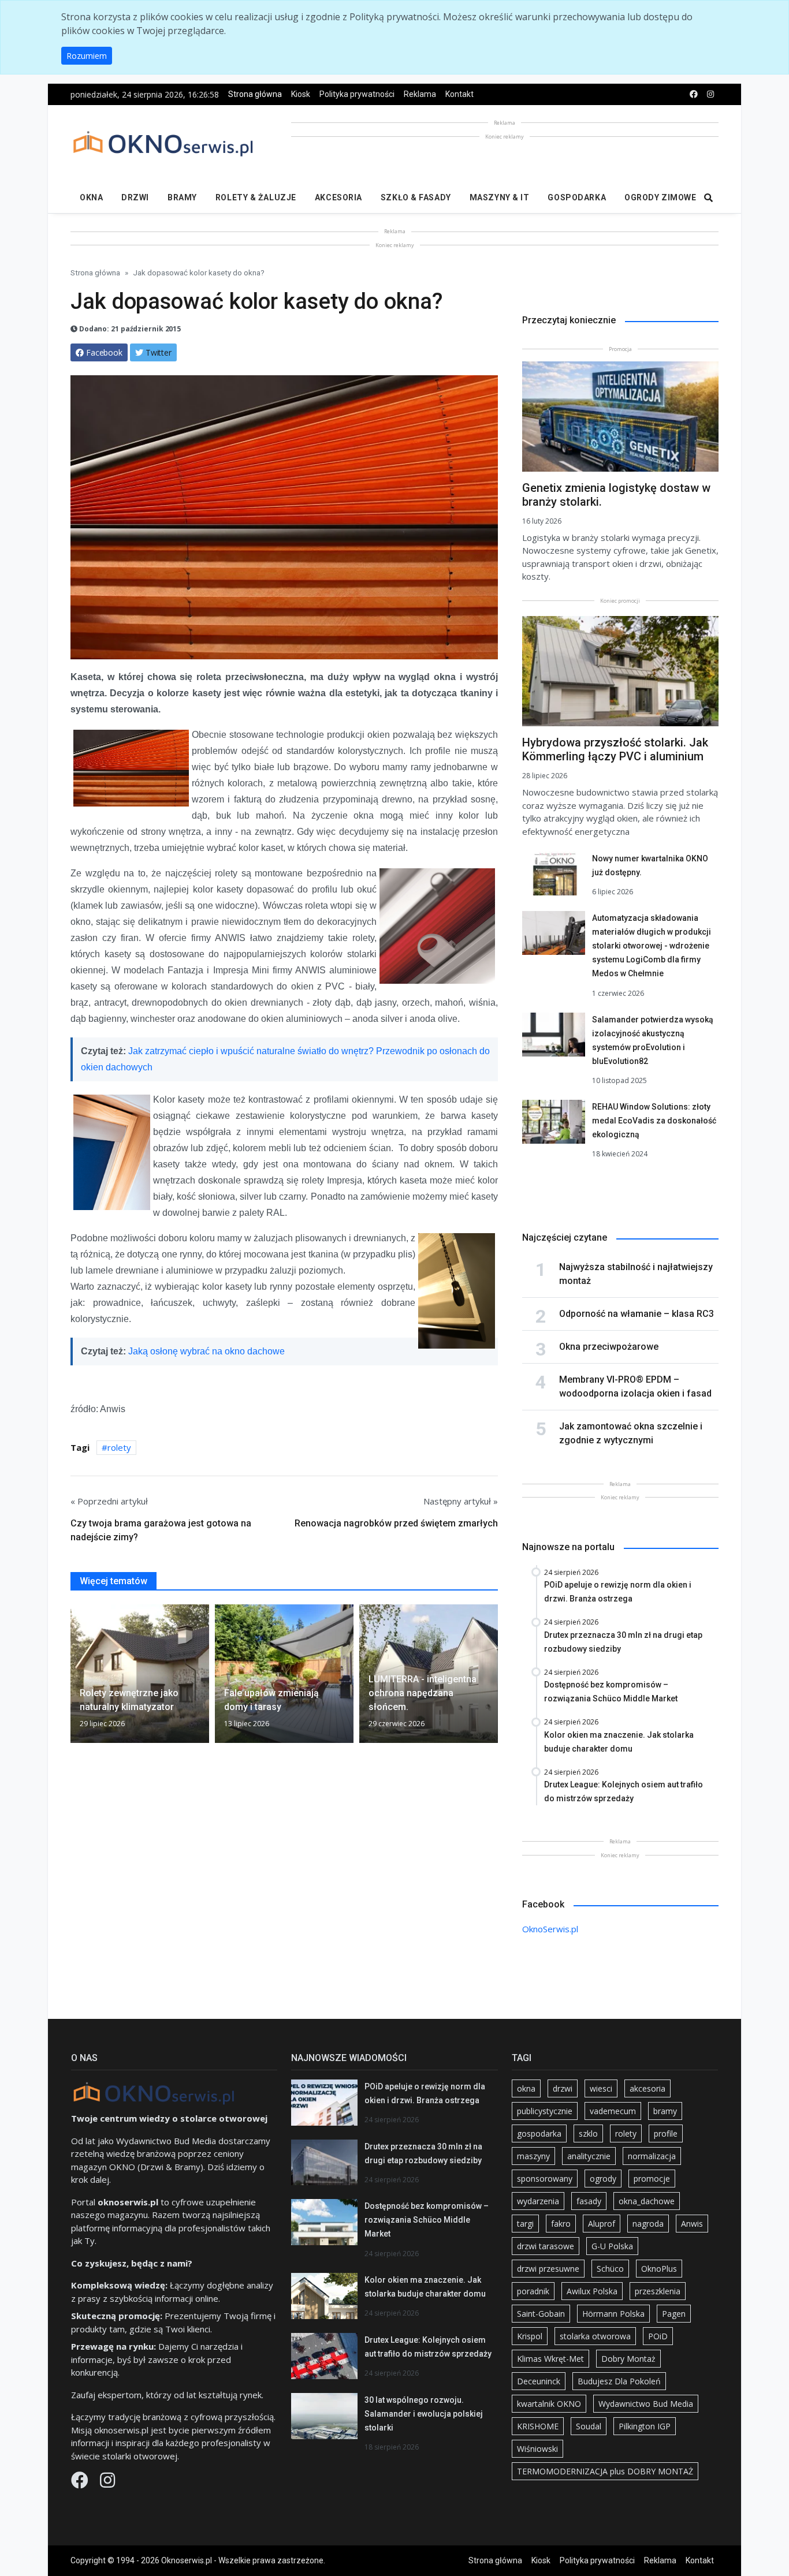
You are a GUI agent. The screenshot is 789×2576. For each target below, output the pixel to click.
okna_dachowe (647, 2201)
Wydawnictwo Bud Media (646, 2404)
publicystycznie (545, 2111)
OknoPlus (659, 2269)
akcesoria (647, 2088)
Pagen (674, 2314)
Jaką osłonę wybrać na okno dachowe (206, 1351)
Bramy (182, 197)
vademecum (613, 2111)
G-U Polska (612, 2246)
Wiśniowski (537, 2449)
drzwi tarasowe (546, 2246)
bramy (665, 2111)
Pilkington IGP (645, 2426)
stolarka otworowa (595, 2336)
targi (525, 2224)
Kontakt (459, 94)
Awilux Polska (592, 2291)
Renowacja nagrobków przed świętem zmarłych (396, 1523)
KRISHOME (538, 2426)
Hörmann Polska (613, 2314)
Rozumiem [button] (87, 56)
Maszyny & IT (500, 197)
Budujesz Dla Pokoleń (619, 2381)
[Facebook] (81, 2483)
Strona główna (255, 94)
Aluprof (602, 2224)
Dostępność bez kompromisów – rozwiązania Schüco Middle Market (427, 2220)
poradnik (533, 2291)
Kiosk (301, 94)
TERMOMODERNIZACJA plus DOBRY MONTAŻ (605, 2471)
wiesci (601, 2088)
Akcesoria (338, 197)
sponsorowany (545, 2179)
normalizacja (652, 2156)
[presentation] (75, 1678)
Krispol (530, 2336)
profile (666, 2133)
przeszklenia (658, 2291)
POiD (658, 2336)
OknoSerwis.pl (550, 1929)
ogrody (603, 2179)
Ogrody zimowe (660, 197)
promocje (652, 2179)
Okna (91, 197)
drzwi (563, 2088)
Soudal (589, 2426)
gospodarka (539, 2133)
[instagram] (710, 94)
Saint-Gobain (541, 2314)
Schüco (610, 2269)
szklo (588, 2133)
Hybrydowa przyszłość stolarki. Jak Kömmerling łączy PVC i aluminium (615, 749)
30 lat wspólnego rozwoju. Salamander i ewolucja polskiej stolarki (424, 2414)
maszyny (533, 2156)
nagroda (648, 2224)
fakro (561, 2224)
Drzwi (135, 197)
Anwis (692, 2224)
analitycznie (589, 2156)
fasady (589, 2201)
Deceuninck (539, 2381)
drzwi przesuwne (548, 2269)
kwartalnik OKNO (549, 2404)
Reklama (420, 94)
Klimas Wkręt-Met (550, 2359)
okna (526, 2088)
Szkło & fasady (416, 197)
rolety (119, 1447)
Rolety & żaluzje (256, 197)
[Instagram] (107, 2483)
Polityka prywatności (357, 94)
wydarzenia (538, 2201)
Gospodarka (577, 197)
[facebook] (694, 94)
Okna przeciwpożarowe (609, 1347)
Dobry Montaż (628, 2359)
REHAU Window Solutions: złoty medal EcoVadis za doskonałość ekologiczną (654, 1121)
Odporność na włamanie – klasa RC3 (637, 1314)
